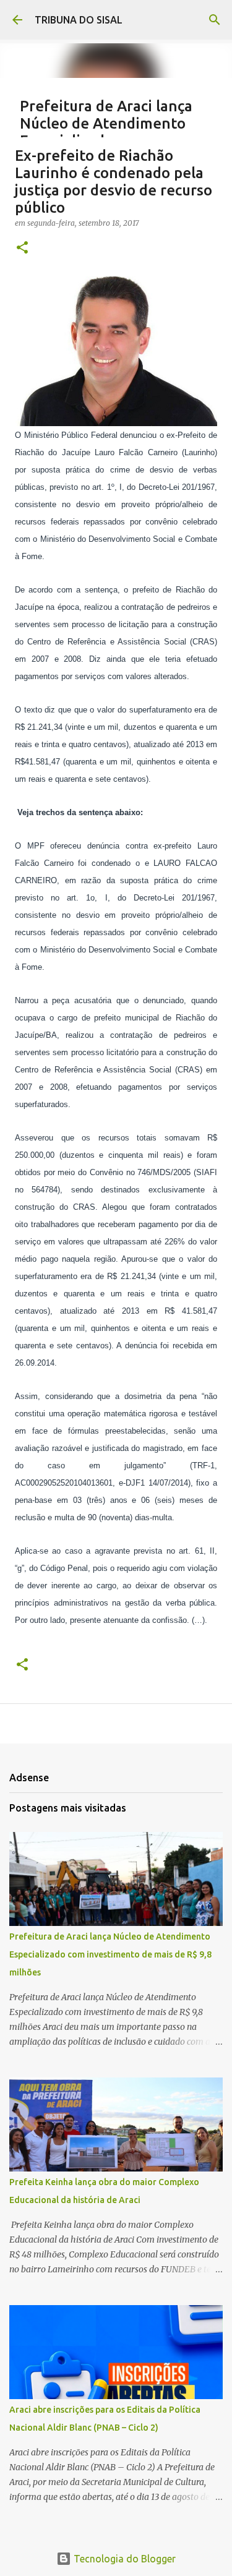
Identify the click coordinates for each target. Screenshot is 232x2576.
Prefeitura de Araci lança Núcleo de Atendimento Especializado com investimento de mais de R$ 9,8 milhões (110, 1954)
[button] (22, 248)
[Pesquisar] (215, 20)
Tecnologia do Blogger (123, 2559)
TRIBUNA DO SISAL (79, 20)
